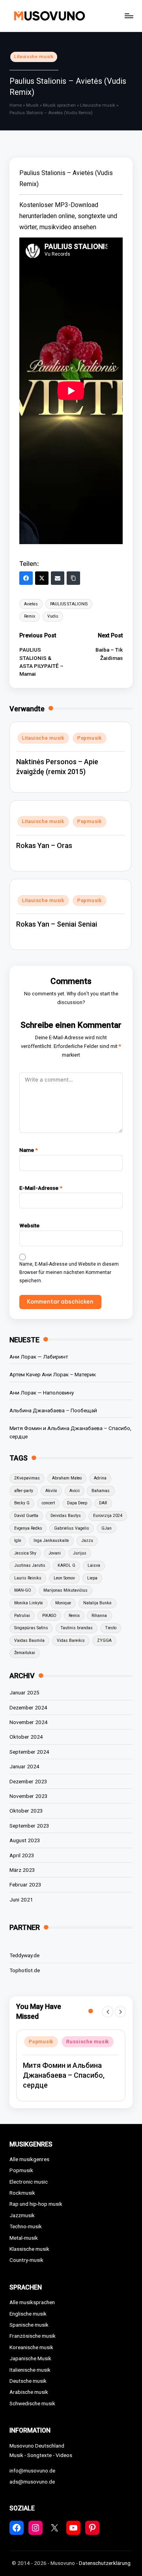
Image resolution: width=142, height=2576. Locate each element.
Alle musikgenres (29, 2159)
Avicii (75, 1491)
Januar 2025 (24, 1692)
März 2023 (22, 1870)
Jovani (55, 1553)
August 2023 (25, 1840)
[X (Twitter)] (42, 578)
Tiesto (111, 1628)
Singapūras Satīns (31, 1628)
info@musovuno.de (32, 2470)
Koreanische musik (31, 2347)
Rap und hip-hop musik (36, 2204)
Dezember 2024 (28, 1707)
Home (16, 105)
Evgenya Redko (28, 1528)
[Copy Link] (73, 578)
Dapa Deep (77, 1503)
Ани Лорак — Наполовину (42, 1393)
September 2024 (29, 1752)
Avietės (31, 604)
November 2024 (29, 1722)
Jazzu (87, 1541)
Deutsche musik (28, 2381)
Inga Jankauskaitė (51, 1541)
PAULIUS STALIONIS (69, 604)
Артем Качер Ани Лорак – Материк (53, 1374)
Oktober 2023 (26, 1811)
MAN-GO (23, 1590)
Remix (30, 616)
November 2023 (29, 1796)
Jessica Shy (25, 1553)
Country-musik (26, 2260)
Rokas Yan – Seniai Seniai (57, 924)
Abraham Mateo (67, 1478)
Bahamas (101, 1491)
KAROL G (66, 1565)
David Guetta (26, 1516)
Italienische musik (30, 2370)
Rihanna (99, 1616)
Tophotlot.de (25, 1970)
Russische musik (88, 2042)
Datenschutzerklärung (105, 2563)
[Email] (58, 578)
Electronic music (29, 2182)
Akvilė (51, 1491)
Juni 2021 (21, 1899)
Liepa (92, 1578)
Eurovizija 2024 (108, 1516)
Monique (63, 1603)
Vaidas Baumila (29, 1640)
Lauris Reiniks (28, 1578)
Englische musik (28, 2314)
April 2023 (22, 1855)
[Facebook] (26, 578)
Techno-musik (26, 2226)
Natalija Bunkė (97, 1603)
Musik (32, 105)
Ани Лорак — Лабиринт (39, 1357)
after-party (24, 1491)
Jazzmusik (22, 2215)
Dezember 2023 (28, 1781)
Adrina (100, 1478)
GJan (106, 1528)
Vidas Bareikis (71, 1640)
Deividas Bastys (66, 1516)
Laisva (94, 1565)
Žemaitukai (25, 1653)
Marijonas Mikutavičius (65, 1590)
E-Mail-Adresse (41, 1188)
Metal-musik (24, 2238)
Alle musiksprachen (32, 2302)
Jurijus (80, 1553)
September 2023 (29, 1826)
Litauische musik (34, 57)
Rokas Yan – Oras (44, 845)
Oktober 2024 (26, 1737)
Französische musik (33, 2336)
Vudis (53, 616)
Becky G (22, 1503)
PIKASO (49, 1616)
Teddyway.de (24, 1955)
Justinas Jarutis (30, 1565)
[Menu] (129, 16)
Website (29, 1225)
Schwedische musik (32, 2403)
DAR (103, 1503)
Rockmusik (22, 2193)
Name (29, 1150)
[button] (108, 2012)
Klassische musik (29, 2249)
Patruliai (22, 1616)
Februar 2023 (25, 1884)
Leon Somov (64, 1578)
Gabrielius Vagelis (72, 1528)
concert (48, 1503)
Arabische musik (29, 2392)
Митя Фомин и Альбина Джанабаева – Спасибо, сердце (70, 1432)
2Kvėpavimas (27, 1478)
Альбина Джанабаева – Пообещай (53, 1410)
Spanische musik (29, 2325)
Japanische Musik (30, 2358)
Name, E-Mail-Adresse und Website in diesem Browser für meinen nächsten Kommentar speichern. (69, 1272)
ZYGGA (104, 1640)
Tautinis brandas (77, 1628)
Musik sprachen (59, 105)
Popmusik (90, 738)
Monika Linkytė (29, 1603)
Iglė (18, 1541)
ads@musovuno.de (32, 2482)
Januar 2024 (24, 1766)
